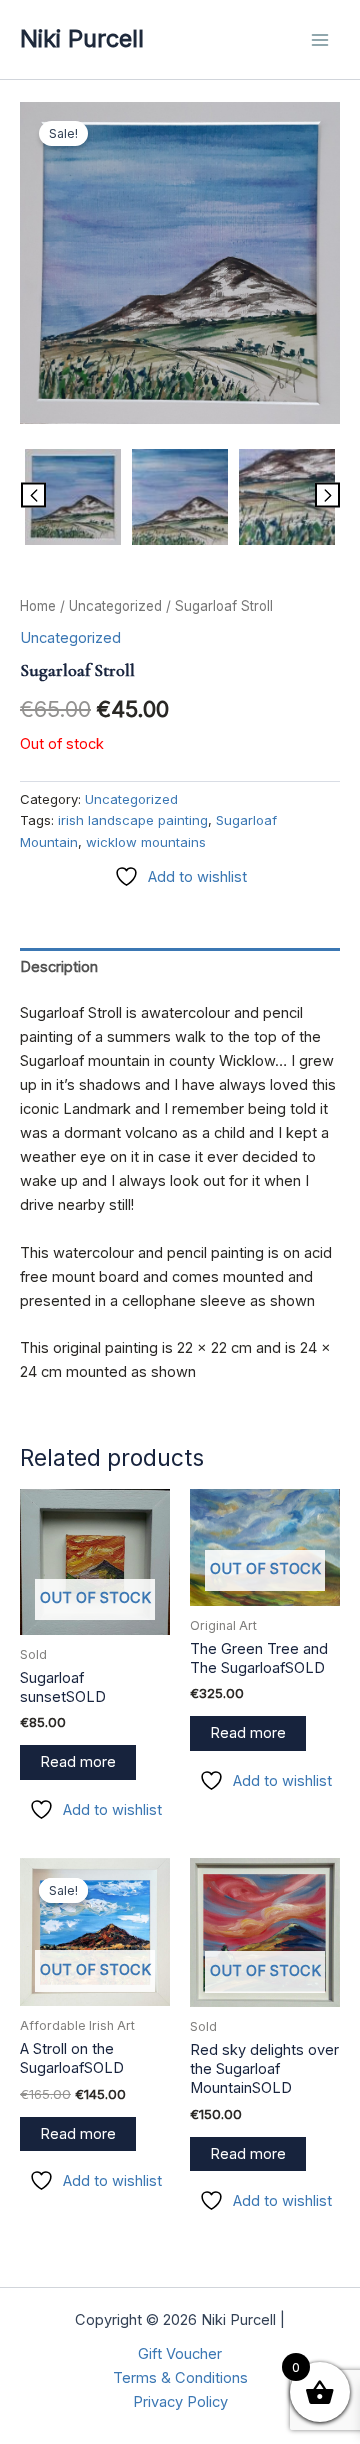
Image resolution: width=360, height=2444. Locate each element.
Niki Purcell (82, 38)
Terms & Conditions (180, 2378)
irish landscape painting (133, 820)
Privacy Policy (180, 2402)
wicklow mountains (146, 842)
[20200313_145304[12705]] (180, 497)
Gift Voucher (180, 2354)
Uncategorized (115, 606)
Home (38, 606)
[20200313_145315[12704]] (287, 497)
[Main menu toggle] (320, 39)
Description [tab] (59, 967)
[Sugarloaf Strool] (180, 263)
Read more (78, 1762)
